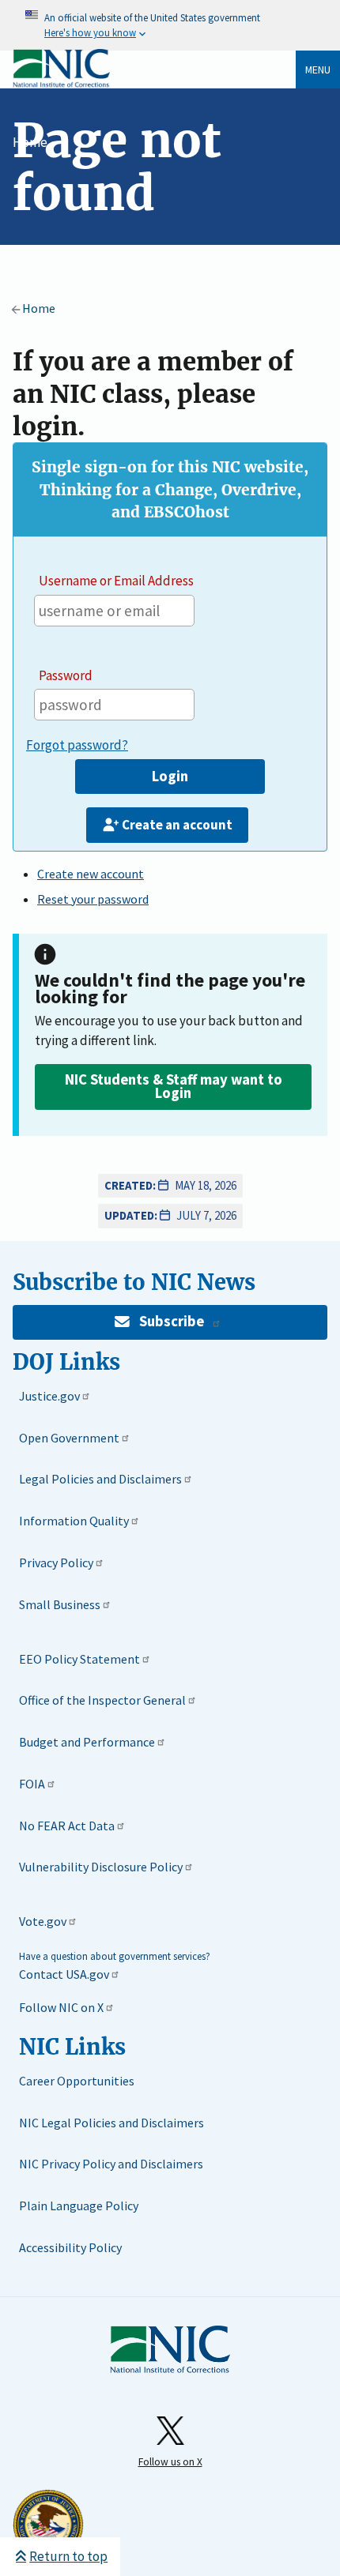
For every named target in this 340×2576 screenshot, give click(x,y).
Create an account (177, 825)
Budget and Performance (87, 1742)
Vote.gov (43, 1921)
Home (30, 142)
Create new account (91, 874)
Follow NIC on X (61, 2007)
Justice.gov (49, 1396)
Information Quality (74, 1521)
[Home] (61, 84)
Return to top (68, 2556)
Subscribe (172, 1321)
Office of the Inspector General (102, 1700)
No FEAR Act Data (67, 1826)
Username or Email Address (116, 581)
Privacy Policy (56, 1563)
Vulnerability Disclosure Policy (101, 1867)
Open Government (69, 1438)
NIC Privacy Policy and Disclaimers (111, 2164)
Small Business (60, 1604)
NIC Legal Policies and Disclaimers (111, 2123)
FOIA (32, 1784)
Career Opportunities (77, 2081)
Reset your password (93, 899)
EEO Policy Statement (79, 1659)
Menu (318, 70)
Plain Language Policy (79, 2206)
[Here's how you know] (170, 25)
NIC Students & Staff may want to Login (174, 1086)
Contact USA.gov (64, 1974)
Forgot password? (77, 745)
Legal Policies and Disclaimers (100, 1479)
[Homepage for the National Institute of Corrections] (170, 2350)
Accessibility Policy (70, 2247)
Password (66, 675)
